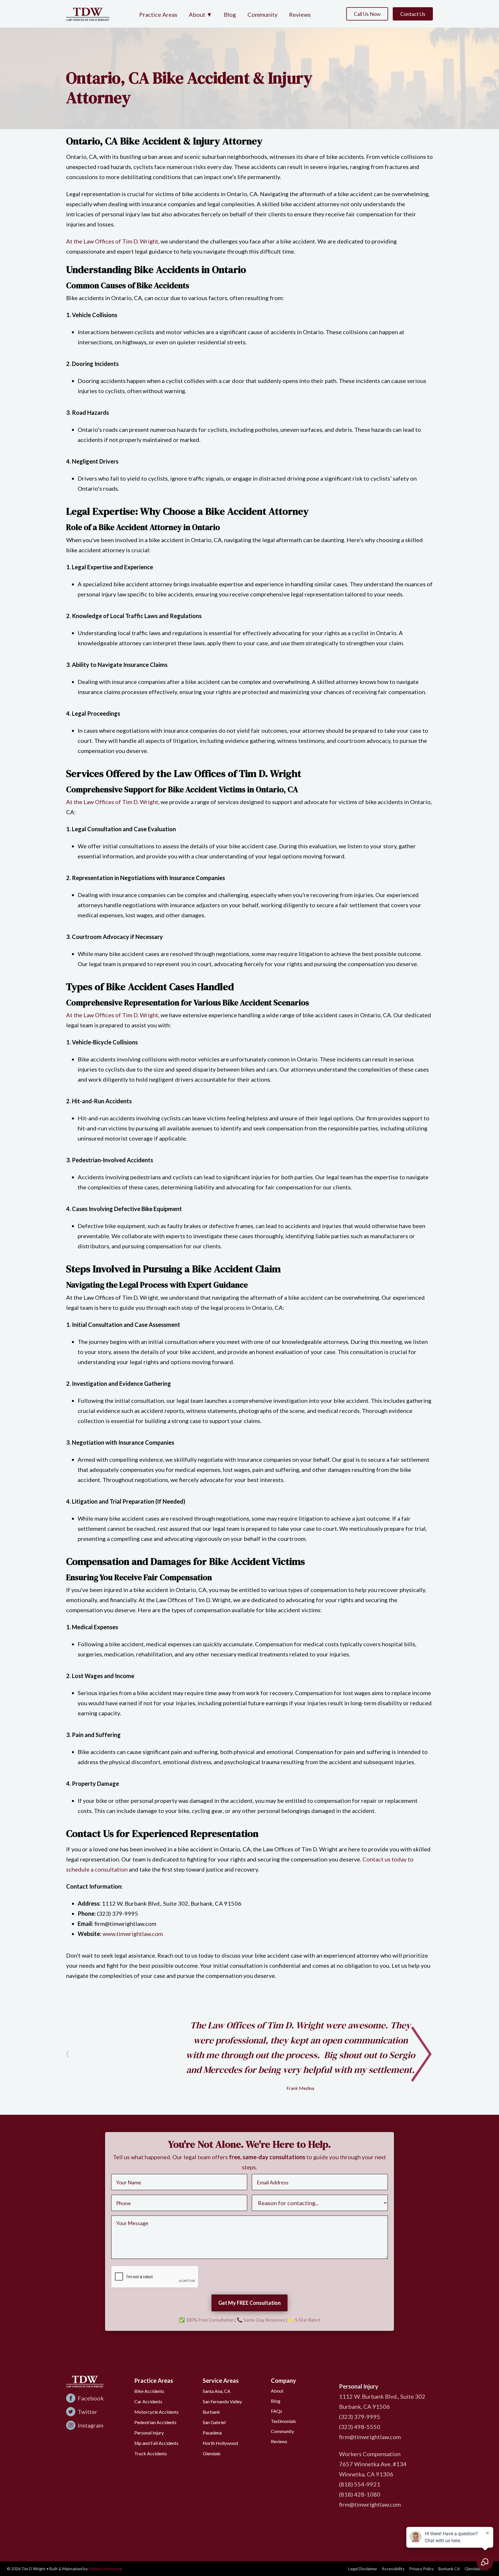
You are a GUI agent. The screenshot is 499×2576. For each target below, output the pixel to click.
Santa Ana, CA (217, 2391)
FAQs (277, 2411)
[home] (88, 14)
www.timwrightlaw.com (132, 1934)
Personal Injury (149, 2433)
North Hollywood (220, 2443)
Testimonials (283, 2421)
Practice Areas (158, 14)
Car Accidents (148, 2401)
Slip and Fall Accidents (156, 2443)
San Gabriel (214, 2422)
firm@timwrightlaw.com (370, 2437)
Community (262, 14)
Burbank (211, 2412)
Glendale (212, 2453)
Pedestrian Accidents (155, 2422)
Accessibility (393, 2569)
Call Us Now (367, 14)
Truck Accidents (151, 2453)
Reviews (300, 14)
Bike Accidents (149, 2391)
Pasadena (212, 2433)
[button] (201, 15)
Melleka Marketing (105, 2569)
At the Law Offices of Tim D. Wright (112, 241)
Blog (230, 14)
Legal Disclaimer (363, 2569)
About (277, 2391)
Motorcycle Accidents (157, 2412)
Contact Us (413, 14)
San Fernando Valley (222, 2401)
